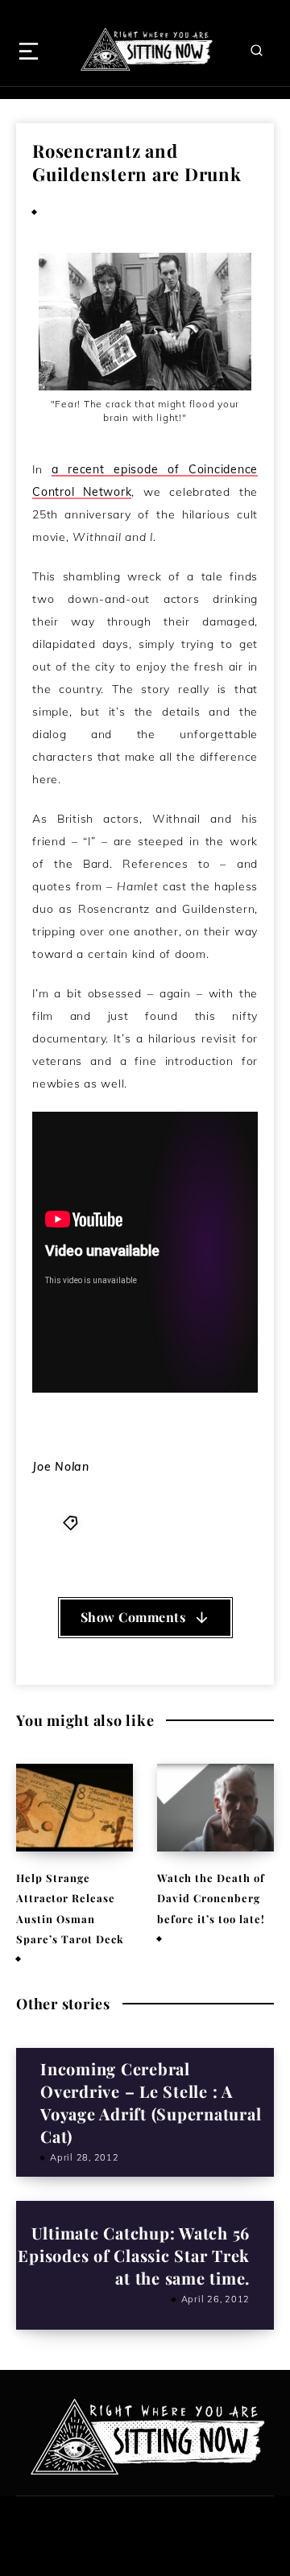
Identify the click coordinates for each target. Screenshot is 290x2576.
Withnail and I (184, 1540)
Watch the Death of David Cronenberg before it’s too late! (211, 1898)
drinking (110, 1522)
